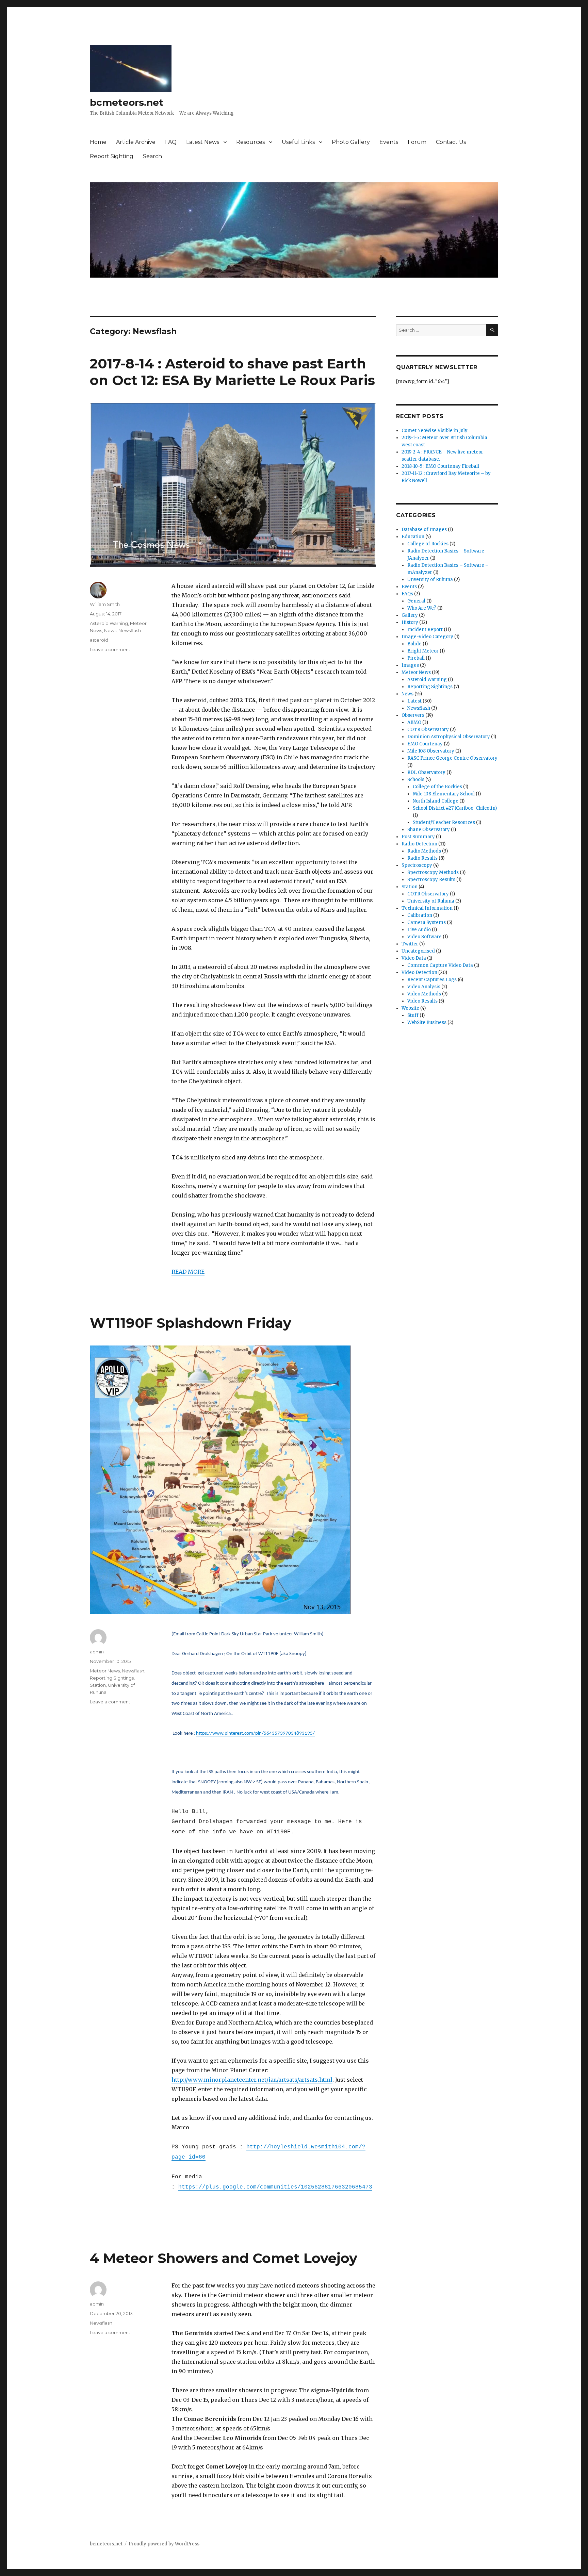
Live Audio (419, 930)
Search (152, 156)
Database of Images (424, 530)
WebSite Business (427, 1022)
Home (98, 142)
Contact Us (451, 142)
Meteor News (105, 1671)
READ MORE (188, 1272)
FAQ (171, 142)
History (410, 622)
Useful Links (298, 142)
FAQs (407, 594)
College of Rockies (428, 544)
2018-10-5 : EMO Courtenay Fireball (440, 466)
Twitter (410, 944)
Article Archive (136, 142)
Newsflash (130, 630)
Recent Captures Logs (432, 980)
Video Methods (424, 994)
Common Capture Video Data (440, 965)
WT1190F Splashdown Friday (191, 1323)
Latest (414, 701)
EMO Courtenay (425, 744)
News (110, 630)
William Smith (105, 604)
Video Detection (419, 972)
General (416, 601)
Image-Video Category (427, 637)
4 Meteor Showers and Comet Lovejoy (224, 2258)
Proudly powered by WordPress (164, 2544)
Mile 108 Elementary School (444, 794)
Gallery (410, 615)
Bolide (414, 644)
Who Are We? (422, 608)
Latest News (203, 142)
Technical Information (427, 908)
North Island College (436, 801)
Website (410, 1008)
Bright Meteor (423, 651)
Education (413, 537)
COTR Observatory (428, 730)
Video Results (422, 1001)
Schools (416, 780)
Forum (417, 142)
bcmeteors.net (127, 102)
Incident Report (425, 630)
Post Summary (418, 837)
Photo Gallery (351, 142)
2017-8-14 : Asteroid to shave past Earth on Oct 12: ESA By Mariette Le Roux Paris (232, 372)
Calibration (420, 915)
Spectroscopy (417, 865)
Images (410, 665)
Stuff (413, 1015)
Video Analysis (424, 987)
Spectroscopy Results (431, 880)
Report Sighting (112, 156)
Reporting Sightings (112, 1678)
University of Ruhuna (431, 901)
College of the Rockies (437, 787)
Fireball (416, 658)
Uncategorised (418, 951)
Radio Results (422, 858)
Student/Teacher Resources (444, 822)
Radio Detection (419, 844)
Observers (413, 715)
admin (97, 1652)
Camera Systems (427, 922)
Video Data (414, 958)
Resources (250, 142)
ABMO (414, 722)
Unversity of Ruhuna (430, 580)
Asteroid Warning (109, 623)
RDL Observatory (426, 772)
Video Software (424, 937)
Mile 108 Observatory (431, 751)
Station (98, 1685)
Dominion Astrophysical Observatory (449, 737)
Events (389, 142)
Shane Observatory (429, 830)
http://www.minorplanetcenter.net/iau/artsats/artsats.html (252, 2080)
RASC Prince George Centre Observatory (452, 758)
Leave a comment (110, 649)
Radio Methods (424, 851)
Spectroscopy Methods (433, 872)
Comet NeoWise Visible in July (435, 431)
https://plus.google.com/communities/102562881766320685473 (275, 2187)
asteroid (99, 640)
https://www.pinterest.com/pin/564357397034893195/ (255, 1733)
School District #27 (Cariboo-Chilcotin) (455, 808)
